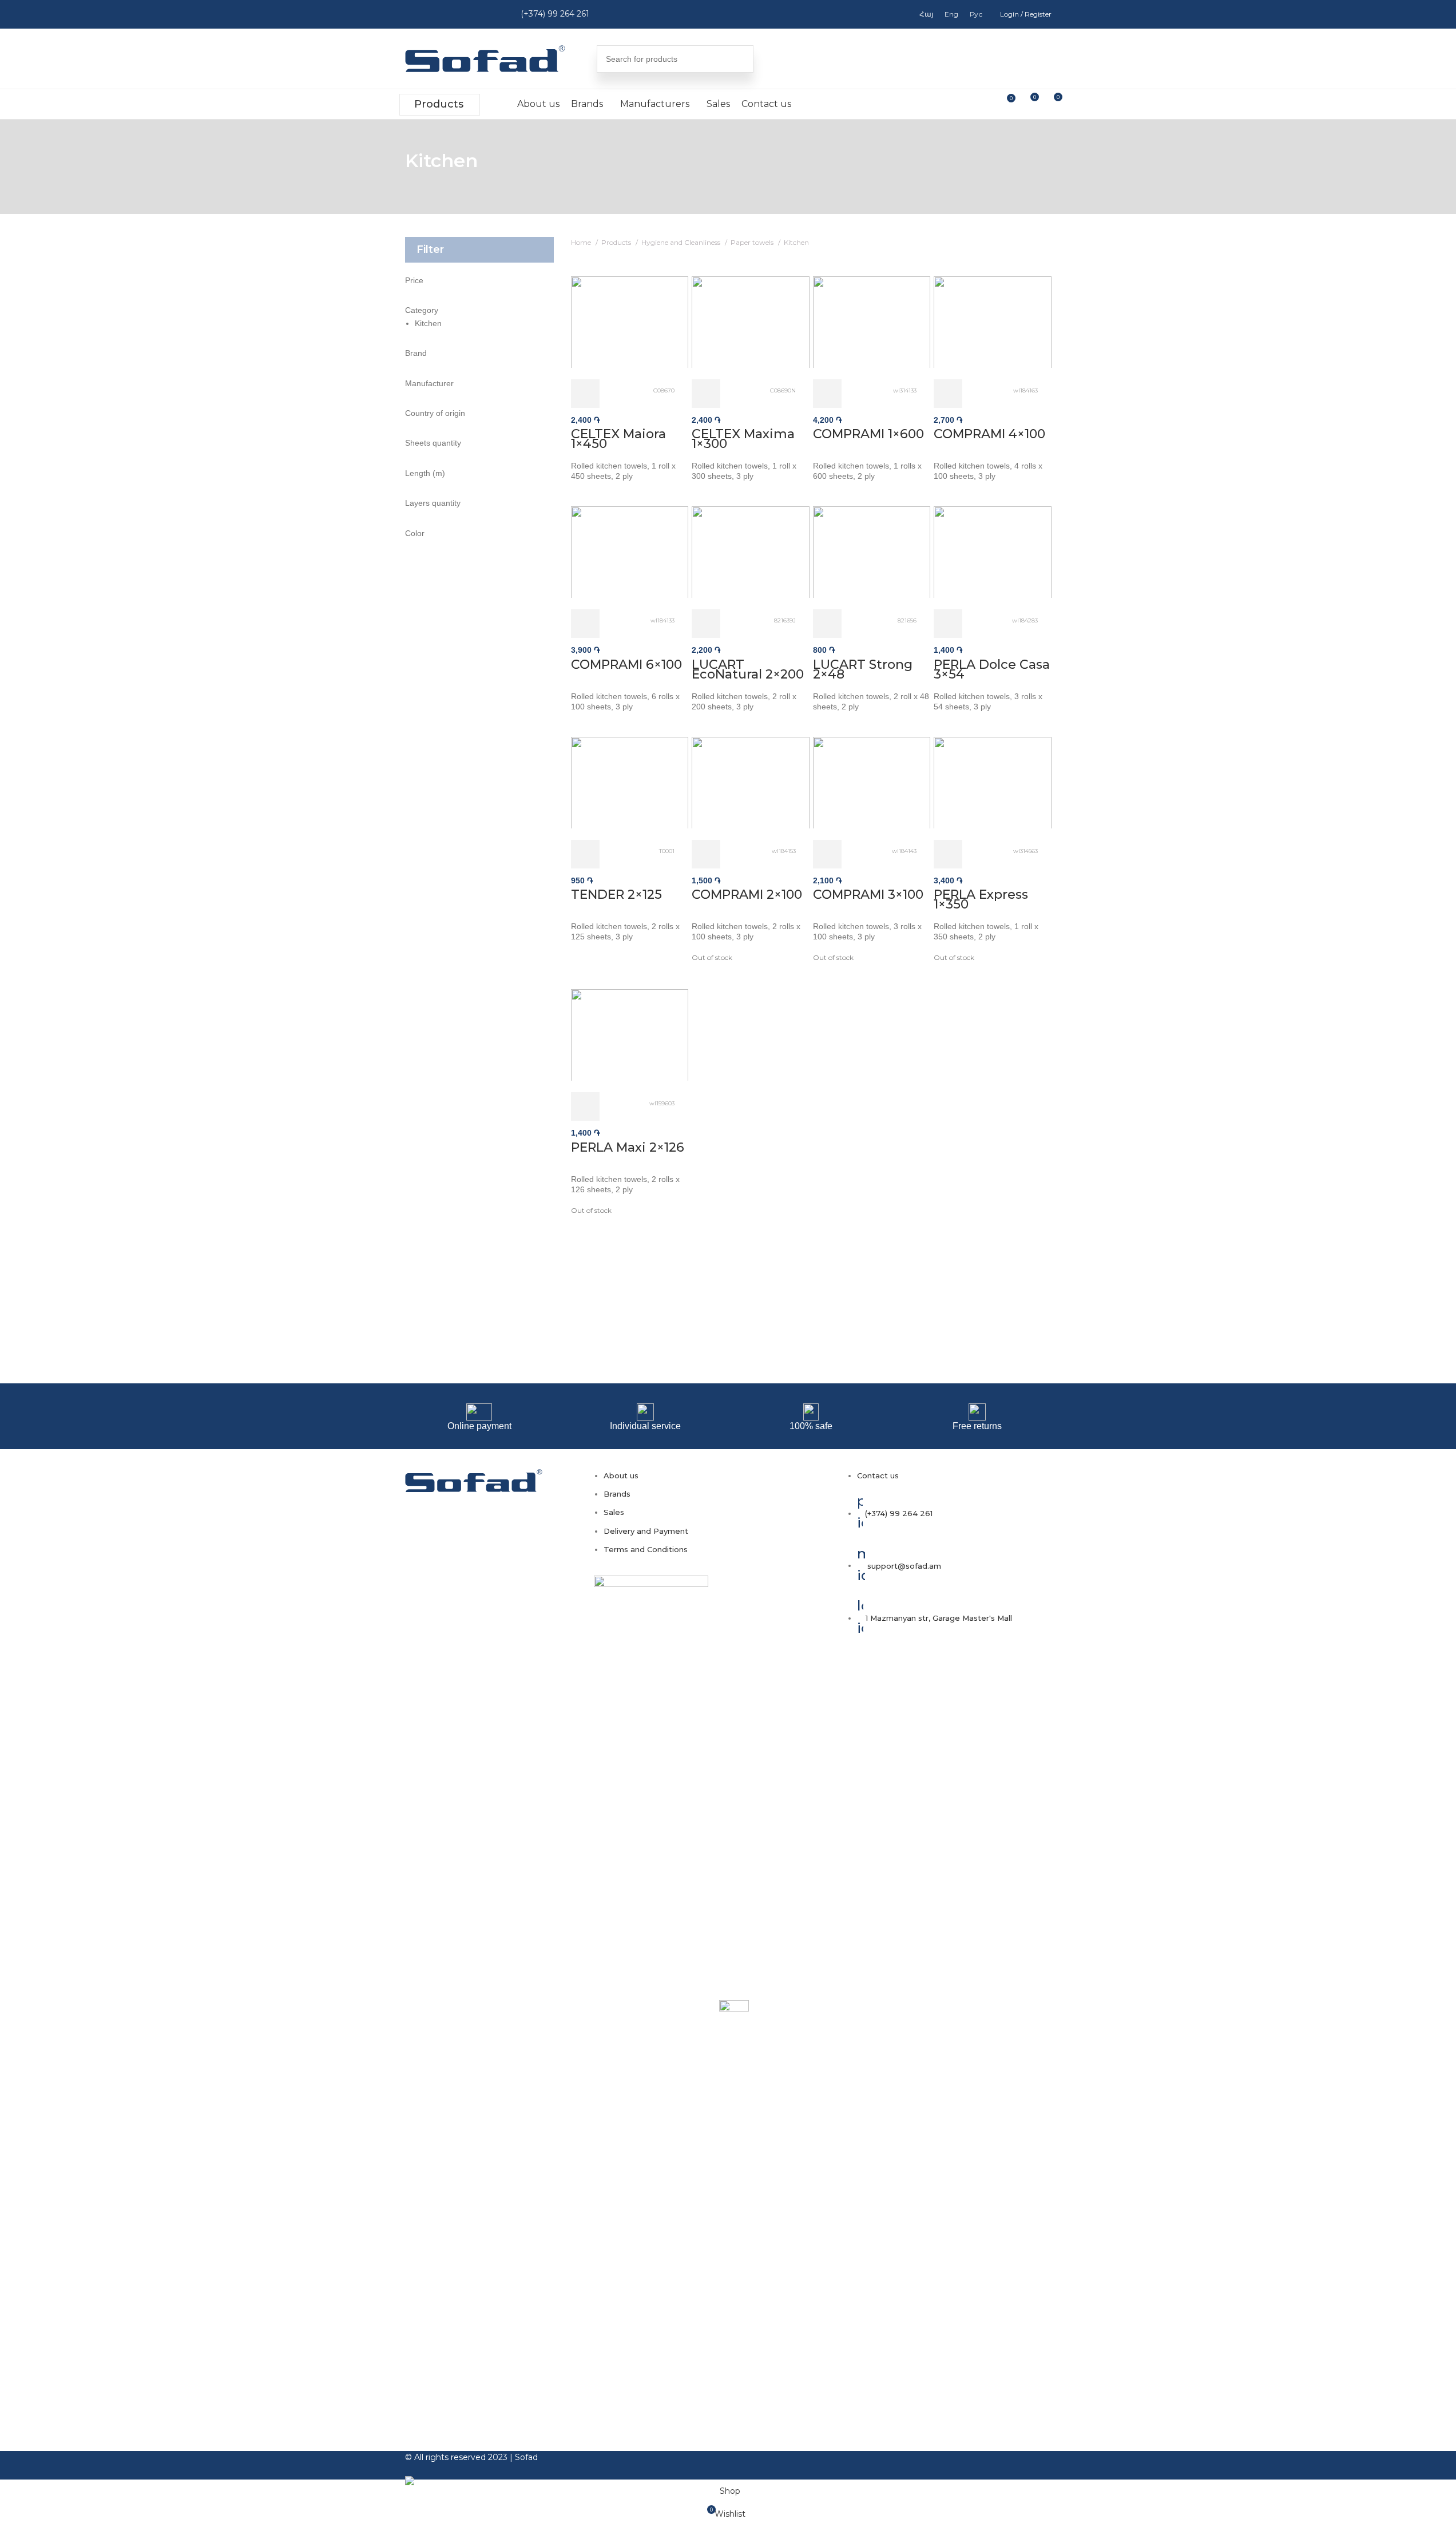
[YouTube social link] (461, 14)
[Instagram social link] (439, 14)
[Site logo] (485, 58)
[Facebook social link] (416, 14)
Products (439, 104)
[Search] (740, 59)
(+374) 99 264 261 (555, 14)
